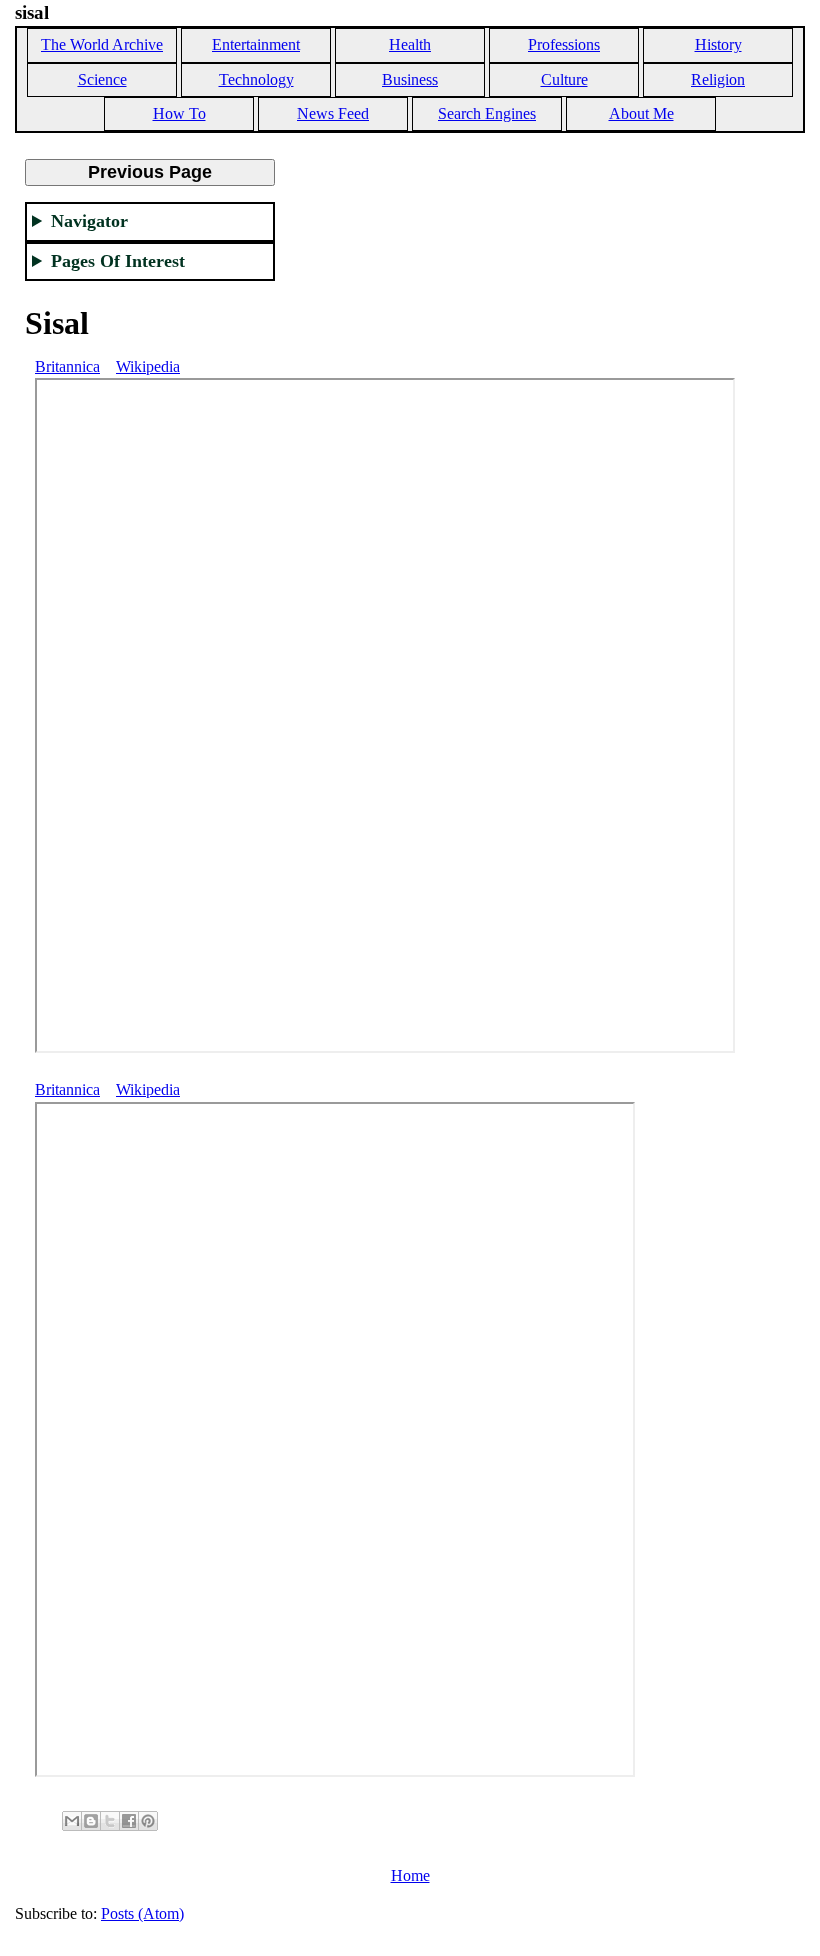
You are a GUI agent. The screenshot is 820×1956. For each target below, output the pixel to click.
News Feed (333, 113)
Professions (564, 44)
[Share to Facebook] (129, 1821)
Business (410, 79)
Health (410, 44)
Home (410, 1875)
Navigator (89, 221)
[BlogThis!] (91, 1821)
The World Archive (102, 44)
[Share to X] (110, 1821)
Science (102, 79)
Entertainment (256, 44)
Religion (718, 79)
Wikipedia (148, 366)
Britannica (67, 366)
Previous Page (150, 172)
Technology (256, 79)
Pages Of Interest (118, 261)
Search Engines (487, 113)
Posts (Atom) (142, 1913)
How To (179, 113)
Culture (564, 79)
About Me (641, 113)
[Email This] (72, 1821)
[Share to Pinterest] (148, 1821)
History (718, 44)
